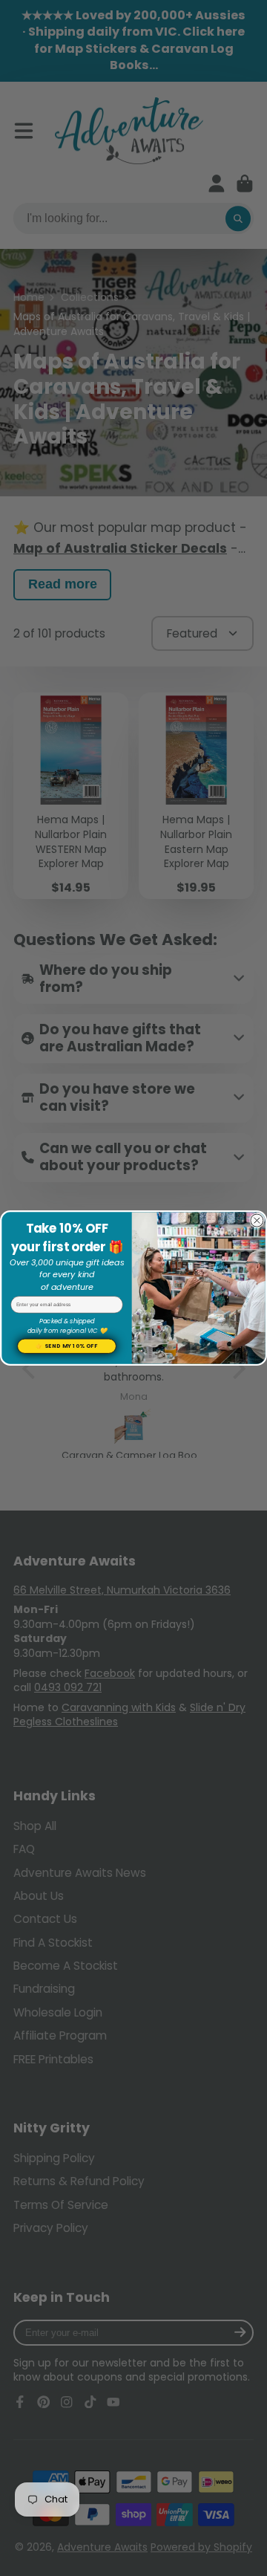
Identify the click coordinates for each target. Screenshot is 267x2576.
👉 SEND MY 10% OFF (66, 1346)
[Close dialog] (257, 1221)
